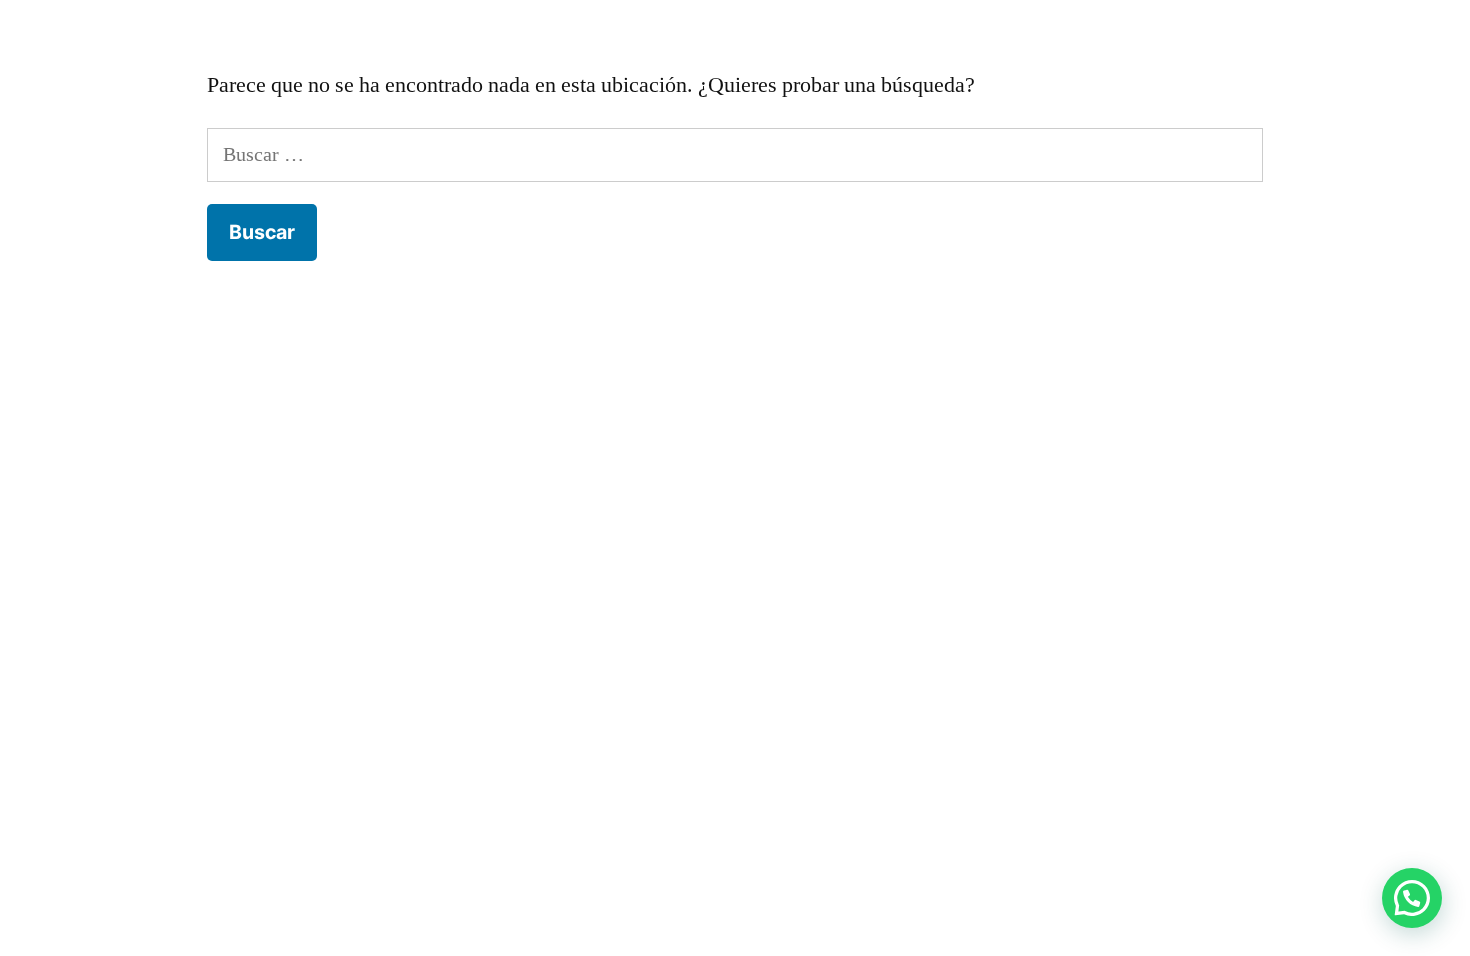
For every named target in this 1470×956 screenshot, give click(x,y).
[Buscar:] (735, 154)
